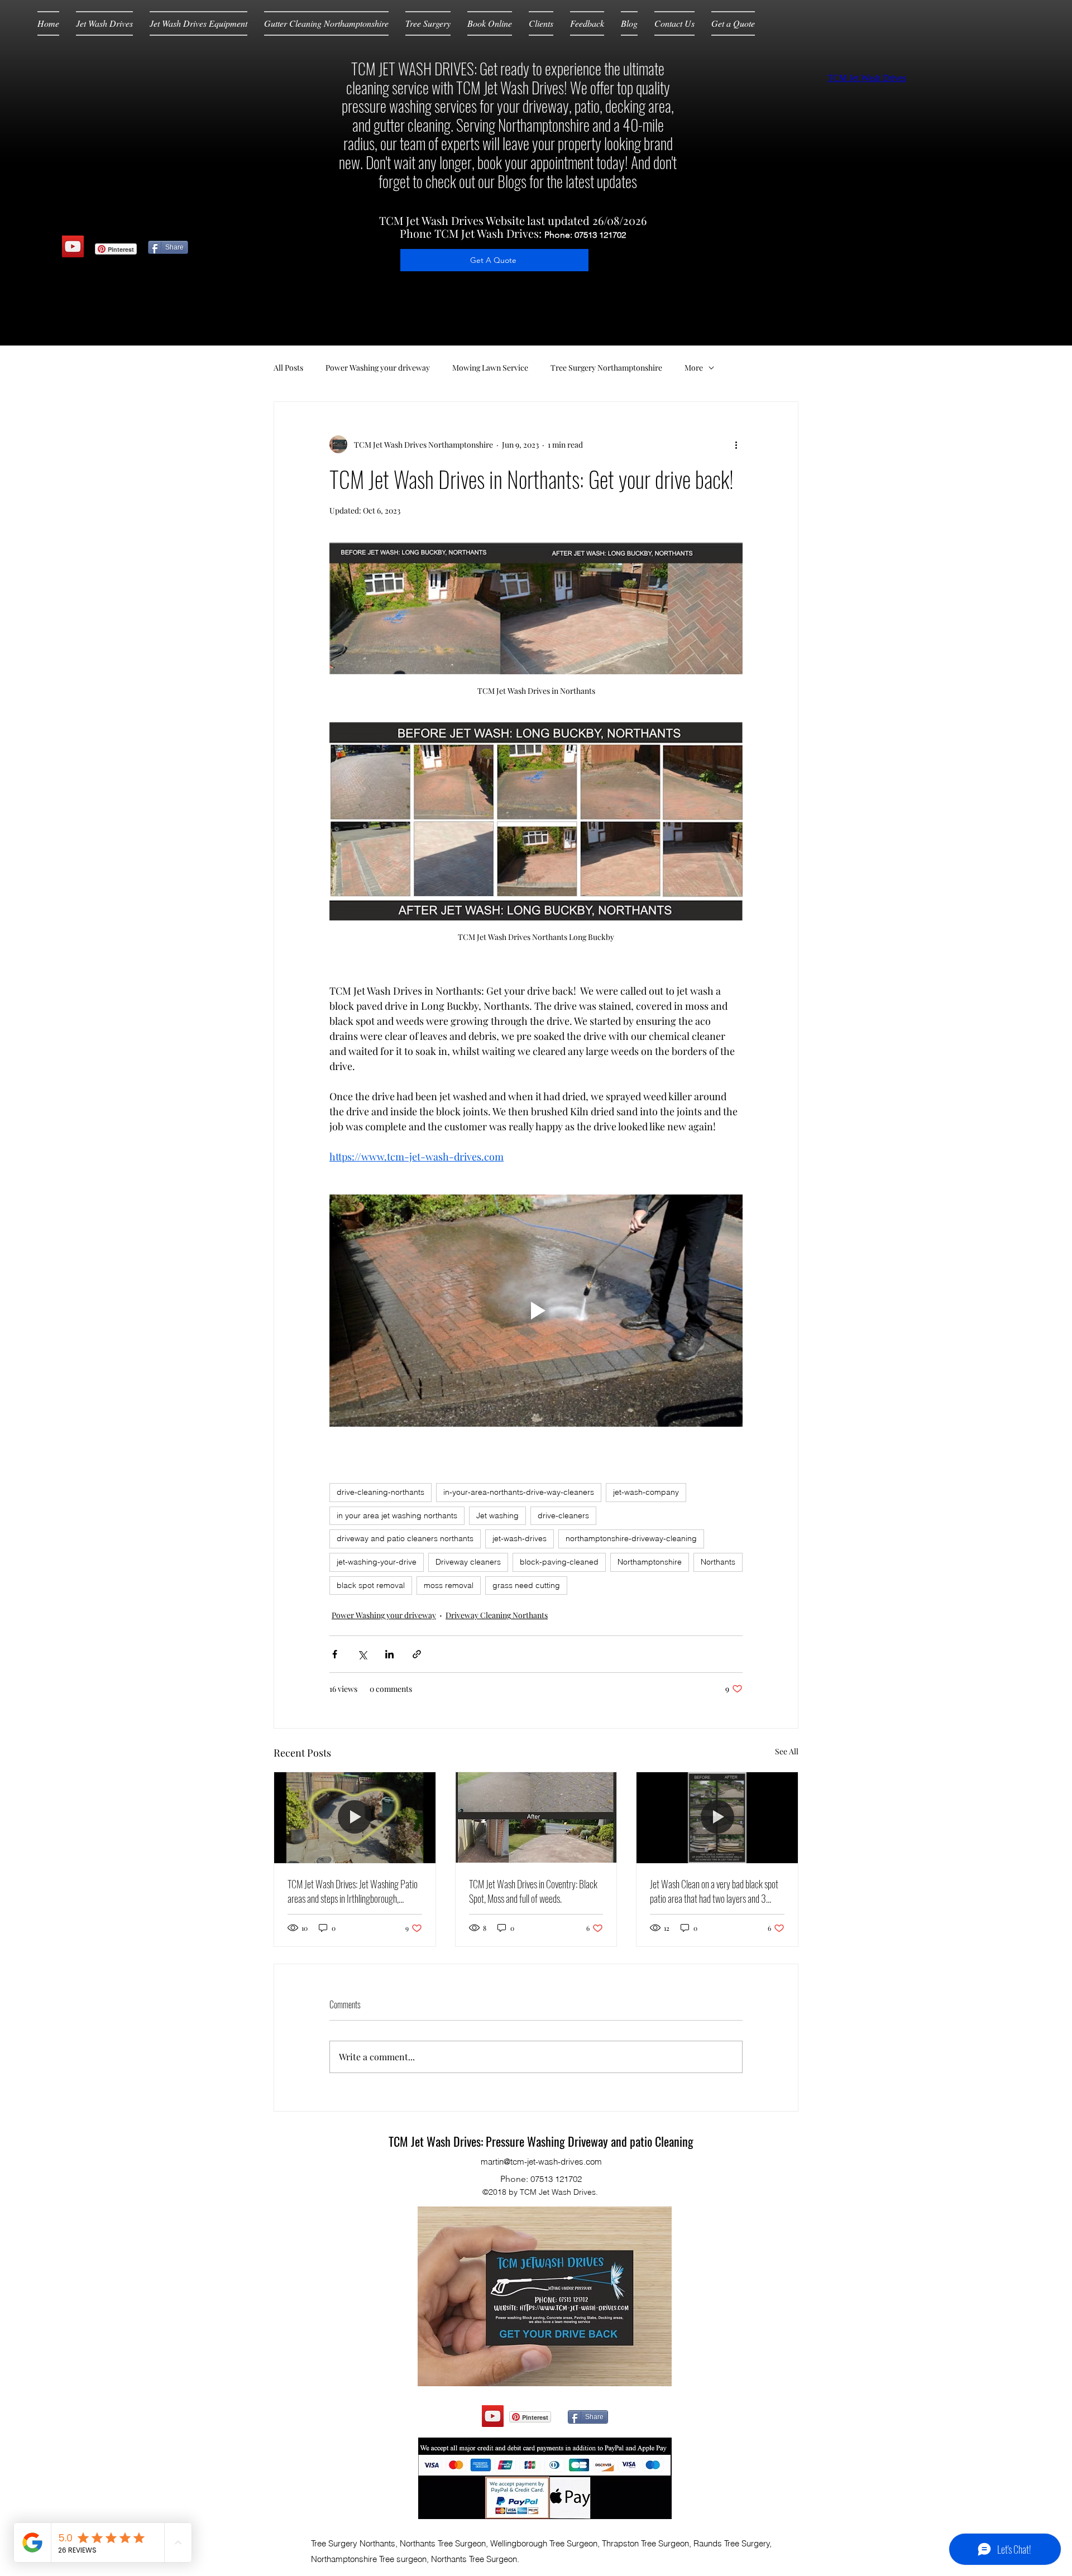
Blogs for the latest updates (567, 181)
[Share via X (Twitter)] (362, 1654)
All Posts (288, 368)
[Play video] (536, 1311)
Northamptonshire (650, 1562)
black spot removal (371, 1585)
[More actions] (736, 444)
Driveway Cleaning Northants (497, 1615)
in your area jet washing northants (397, 1515)
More (694, 368)
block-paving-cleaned (559, 1562)
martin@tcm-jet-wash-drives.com (541, 2162)
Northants (718, 1562)
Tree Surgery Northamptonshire (606, 368)
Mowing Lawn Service (490, 368)
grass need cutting (526, 1585)
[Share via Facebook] (335, 1654)
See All (787, 1751)
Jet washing (497, 1515)
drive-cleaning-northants (381, 1492)
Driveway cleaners (468, 1562)
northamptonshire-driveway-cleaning (631, 1538)
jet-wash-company (646, 1492)
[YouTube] (73, 246)
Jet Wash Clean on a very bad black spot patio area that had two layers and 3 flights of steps (714, 1891)
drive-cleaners (563, 1515)
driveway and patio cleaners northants (405, 1538)
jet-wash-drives (520, 1538)
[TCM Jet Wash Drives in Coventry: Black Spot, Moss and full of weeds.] (536, 1817)
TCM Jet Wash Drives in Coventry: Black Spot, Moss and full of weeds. (533, 1891)
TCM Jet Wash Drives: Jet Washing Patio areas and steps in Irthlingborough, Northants (353, 1891)
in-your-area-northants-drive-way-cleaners (519, 1492)
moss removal (449, 1585)
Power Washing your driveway (378, 368)
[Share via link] (417, 1654)
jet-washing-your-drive (377, 1562)
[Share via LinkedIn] (389, 1654)
